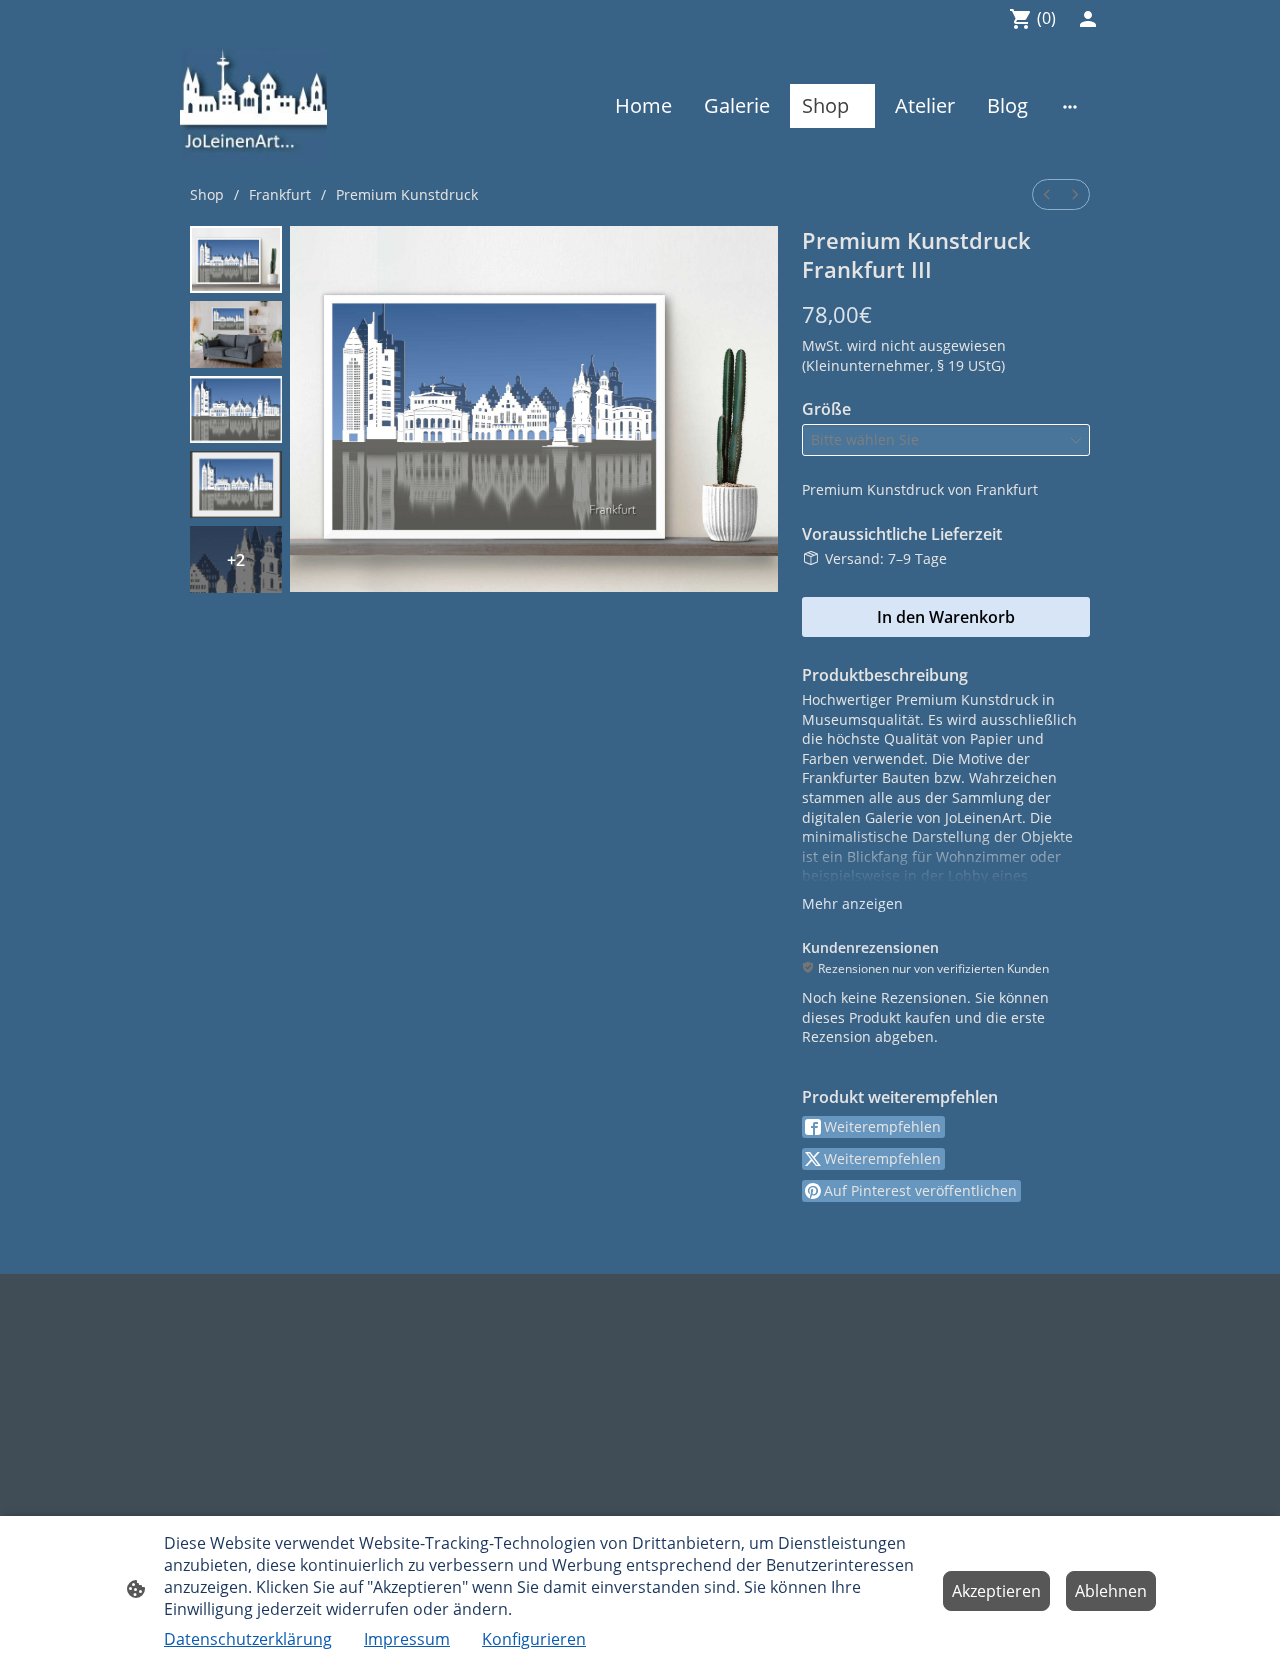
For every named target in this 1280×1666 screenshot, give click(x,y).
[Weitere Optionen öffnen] (1070, 105)
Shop (207, 194)
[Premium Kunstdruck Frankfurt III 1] (236, 334)
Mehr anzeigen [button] (852, 903)
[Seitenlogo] (253, 105)
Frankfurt (280, 194)
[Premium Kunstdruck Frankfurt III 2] (236, 409)
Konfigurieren (534, 1639)
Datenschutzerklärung (248, 1639)
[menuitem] (1047, 194)
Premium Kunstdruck (407, 194)
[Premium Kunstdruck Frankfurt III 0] (236, 259)
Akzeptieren (996, 1591)
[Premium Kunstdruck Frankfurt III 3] (236, 484)
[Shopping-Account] (1088, 19)
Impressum (407, 1639)
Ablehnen (1111, 1591)
